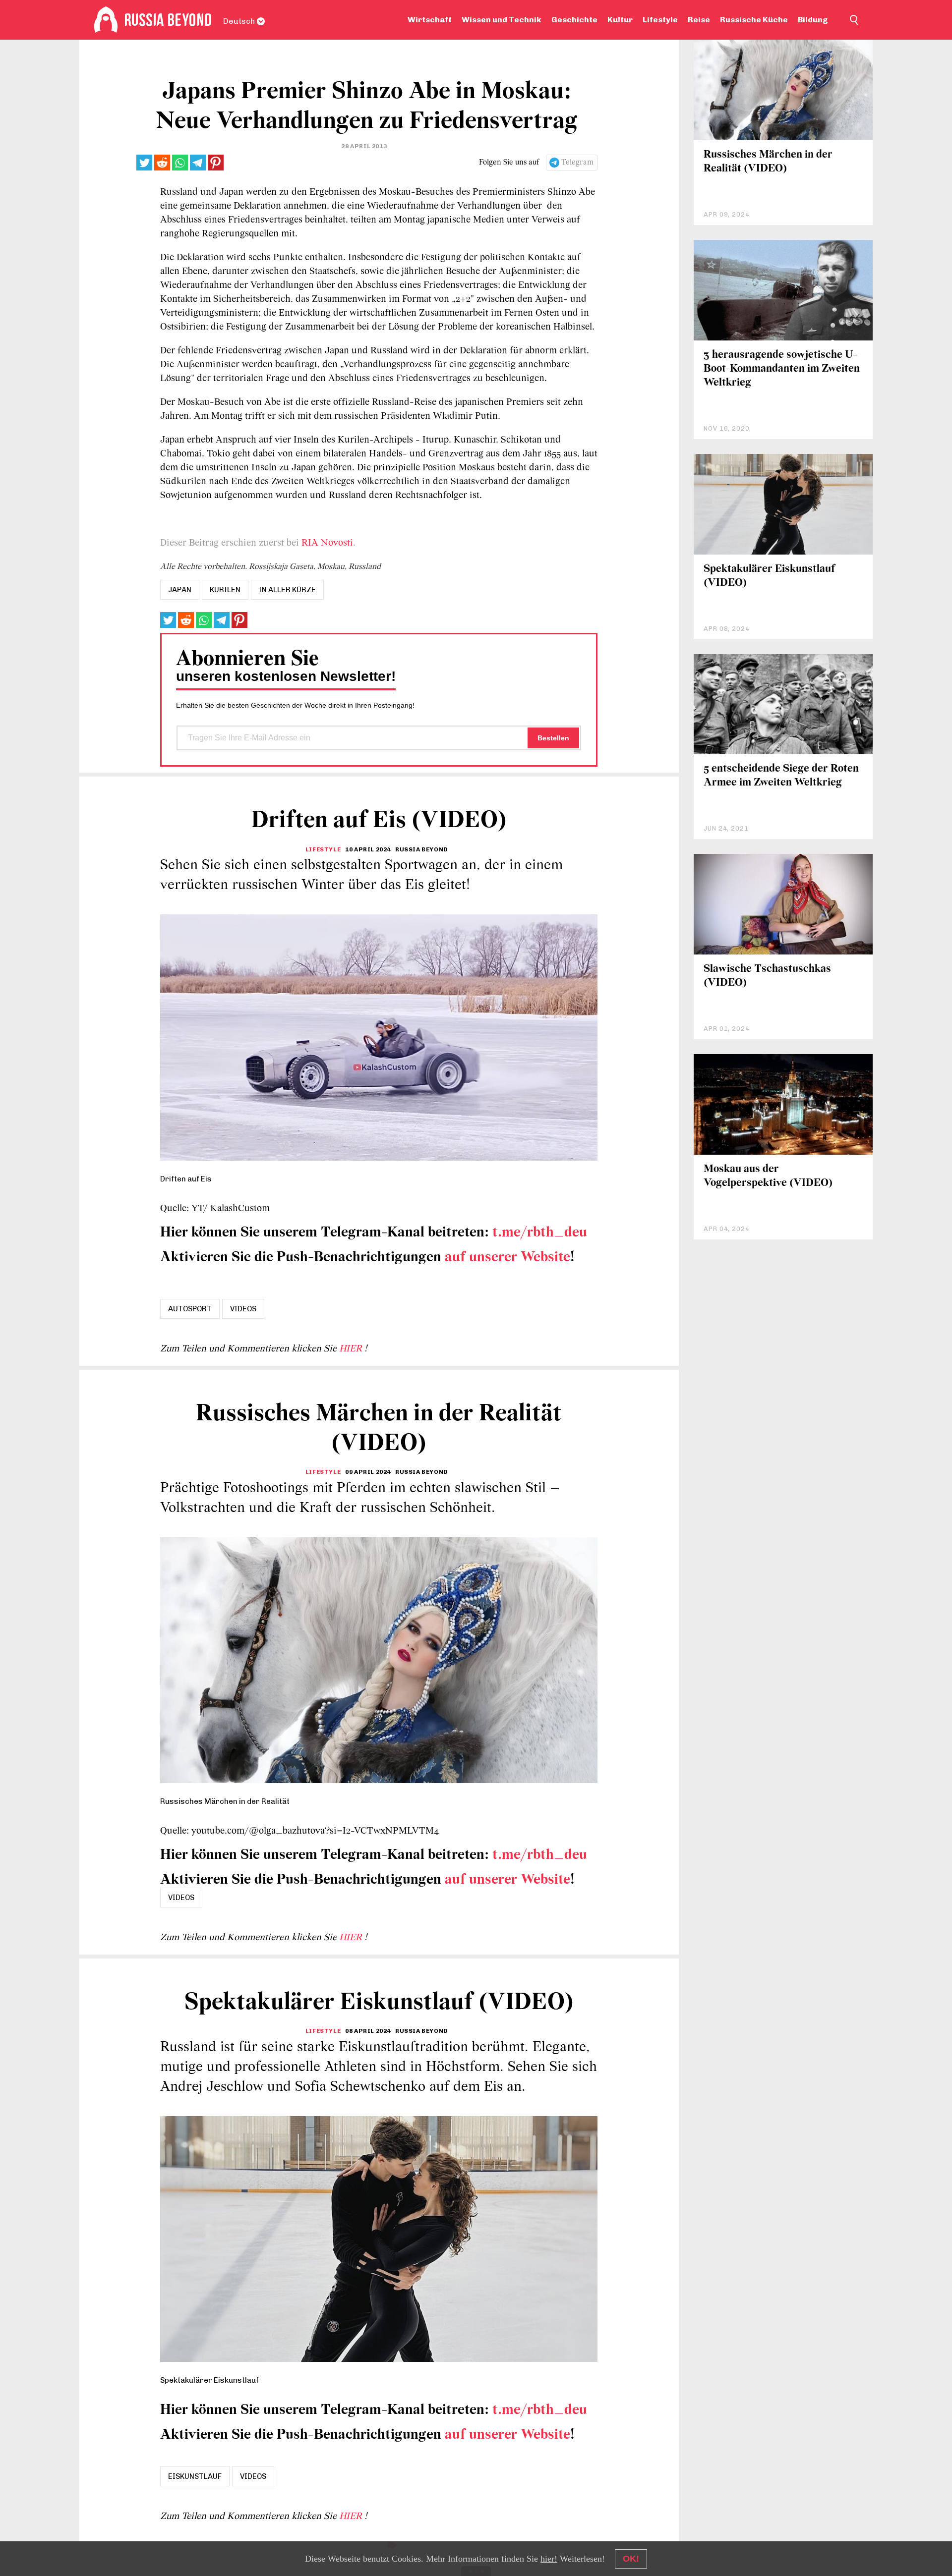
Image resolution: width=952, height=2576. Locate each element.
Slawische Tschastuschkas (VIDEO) (767, 976)
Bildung (813, 20)
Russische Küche (754, 20)
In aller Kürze (287, 590)
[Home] (106, 20)
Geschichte (574, 20)
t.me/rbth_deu (540, 1233)
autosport (190, 1309)
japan (180, 590)
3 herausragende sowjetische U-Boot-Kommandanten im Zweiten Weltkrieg (782, 369)
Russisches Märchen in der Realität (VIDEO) (768, 162)
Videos (243, 1309)
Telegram (577, 163)
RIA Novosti (327, 543)
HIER (352, 1349)
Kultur (620, 20)
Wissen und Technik (502, 20)
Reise (699, 20)
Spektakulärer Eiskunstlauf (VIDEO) (769, 576)
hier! (549, 2559)
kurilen (225, 590)
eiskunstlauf (195, 2476)
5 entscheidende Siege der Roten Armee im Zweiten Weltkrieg (781, 776)
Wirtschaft (430, 20)
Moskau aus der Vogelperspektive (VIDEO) (768, 1176)
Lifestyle (660, 20)
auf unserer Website (507, 1258)
